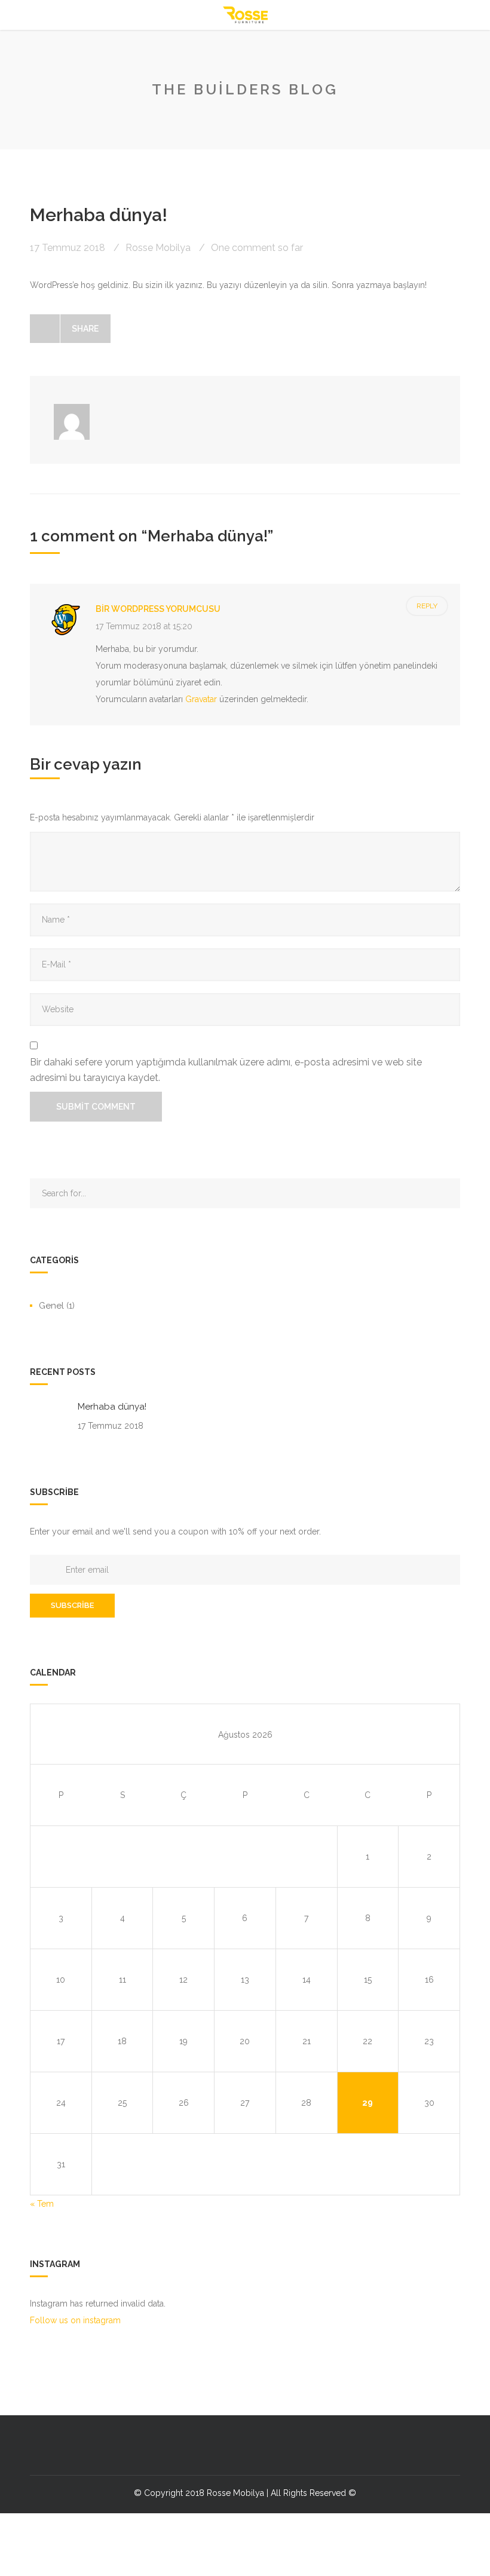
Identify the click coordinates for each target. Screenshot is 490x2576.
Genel (51, 1306)
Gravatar (201, 699)
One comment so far (257, 248)
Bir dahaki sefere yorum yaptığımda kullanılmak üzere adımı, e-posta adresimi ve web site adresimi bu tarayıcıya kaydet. (226, 1070)
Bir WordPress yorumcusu (158, 609)
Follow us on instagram (75, 2320)
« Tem (42, 2204)
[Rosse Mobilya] (245, 15)
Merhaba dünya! (112, 1407)
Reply (427, 606)
